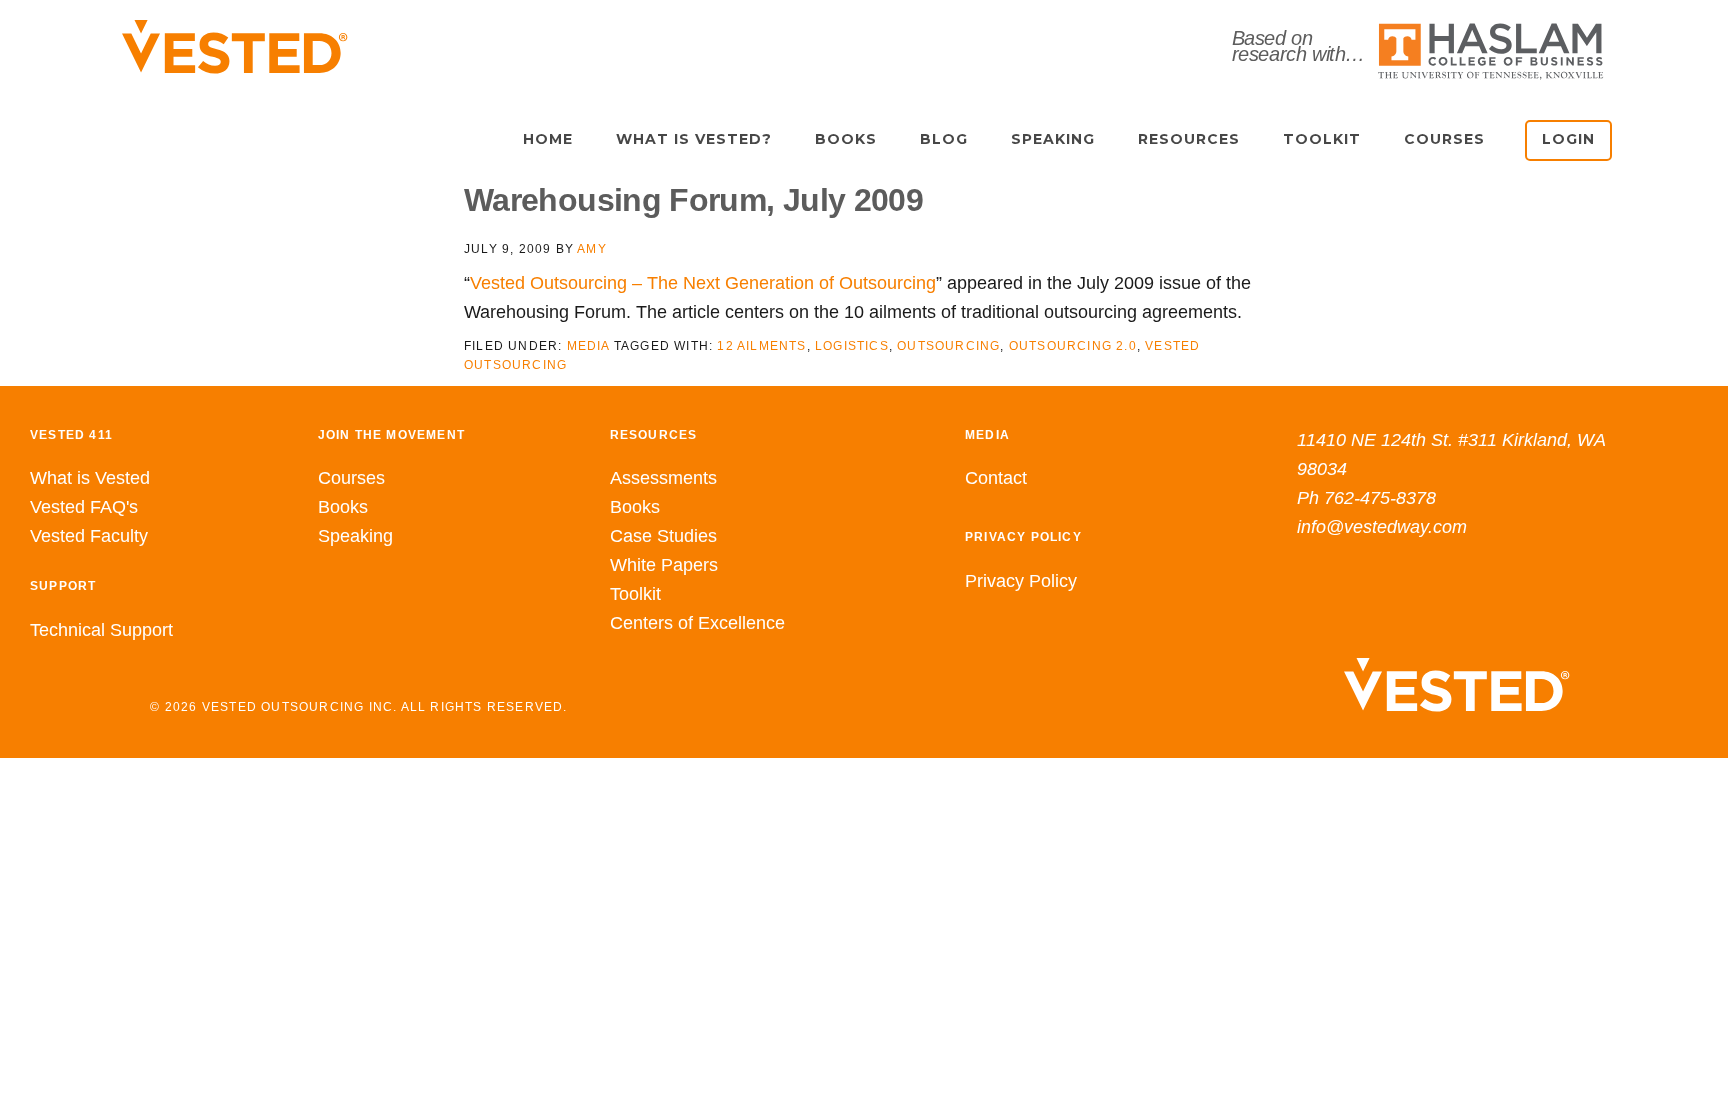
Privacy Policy (1021, 581)
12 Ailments (761, 346)
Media (588, 346)
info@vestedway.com (1382, 527)
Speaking (355, 536)
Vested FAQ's (84, 507)
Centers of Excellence (697, 623)
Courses (351, 478)
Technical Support (101, 630)
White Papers (664, 565)
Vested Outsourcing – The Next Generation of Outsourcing (703, 283)
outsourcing (948, 346)
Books (343, 507)
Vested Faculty (89, 536)
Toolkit (635, 594)
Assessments (663, 478)
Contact (996, 478)
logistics (852, 346)
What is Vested (90, 478)
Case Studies (663, 536)
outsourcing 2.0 (1073, 346)
